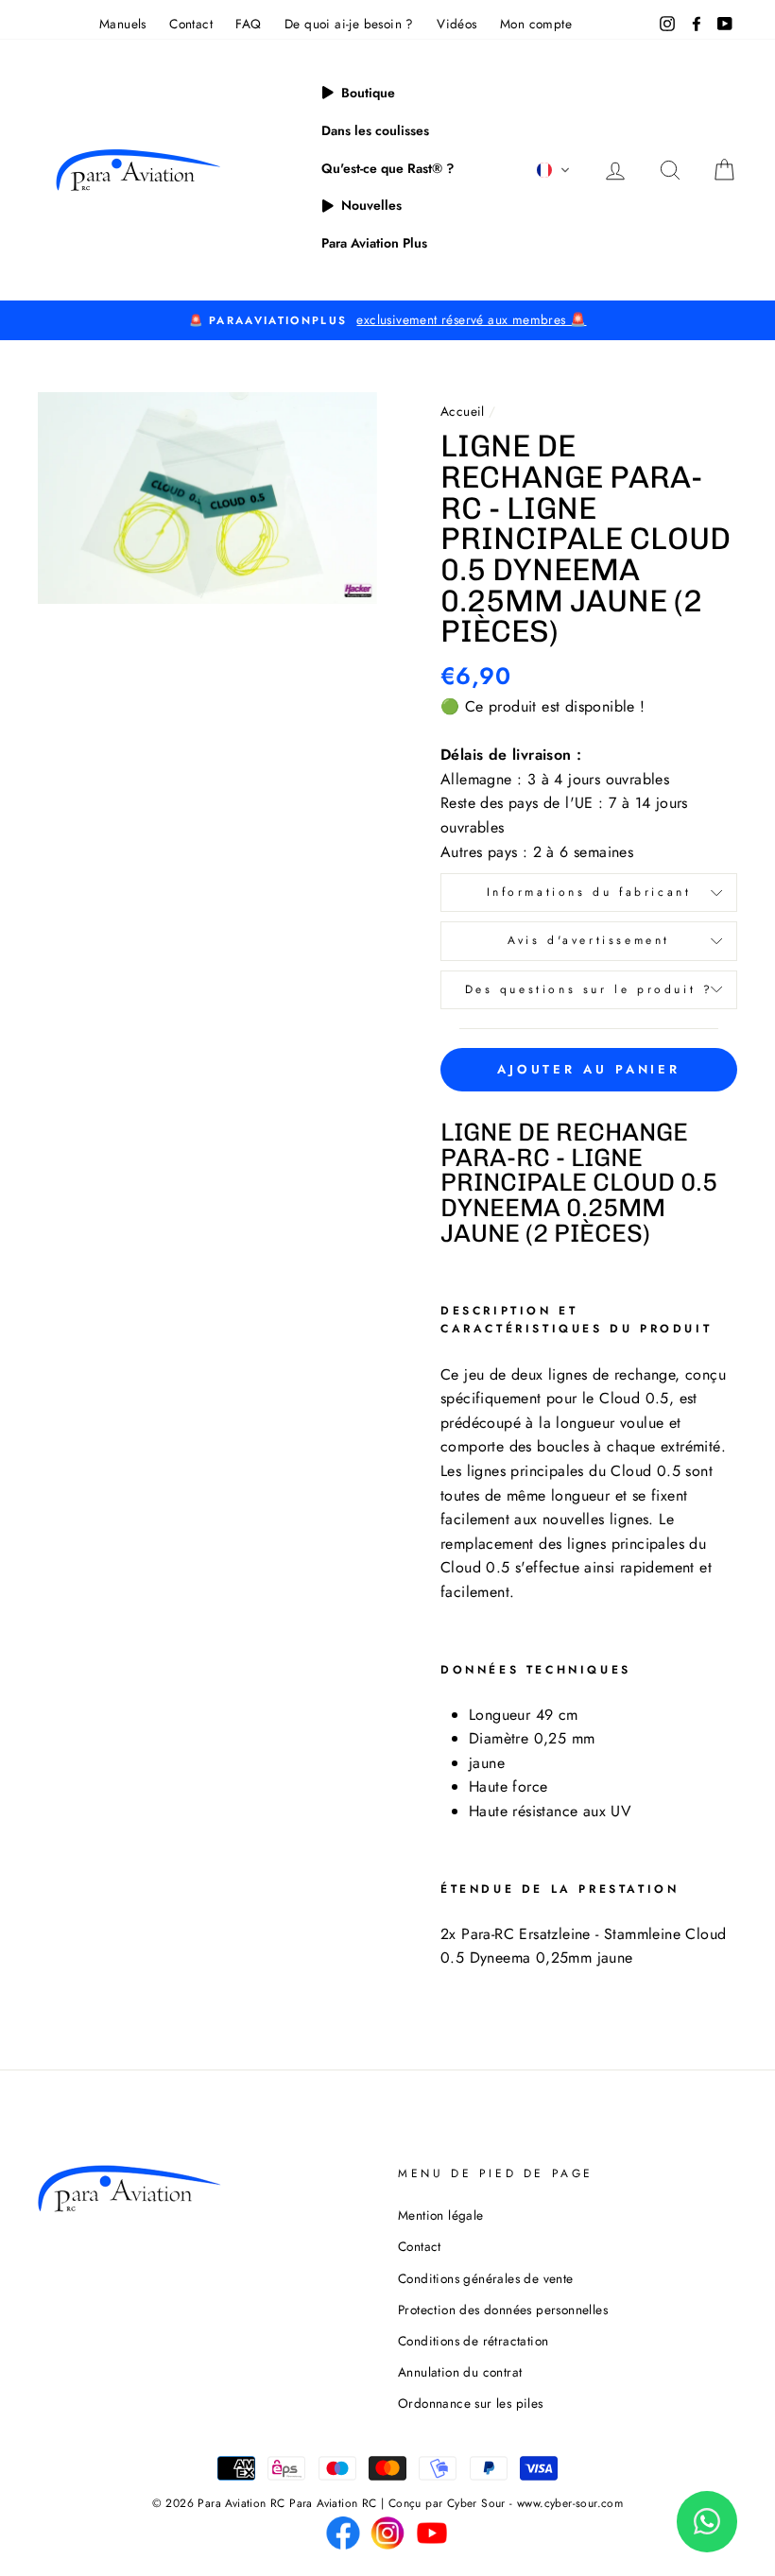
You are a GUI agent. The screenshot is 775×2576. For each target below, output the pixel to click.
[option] (387, 320)
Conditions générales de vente (486, 2278)
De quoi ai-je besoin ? (349, 24)
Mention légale (441, 2215)
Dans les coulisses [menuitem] (375, 130)
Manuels (123, 24)
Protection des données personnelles (503, 2310)
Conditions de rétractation (473, 2341)
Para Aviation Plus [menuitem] (374, 243)
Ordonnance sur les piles (471, 2403)
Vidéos (456, 24)
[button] (554, 170)
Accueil (463, 411)
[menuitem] (358, 93)
